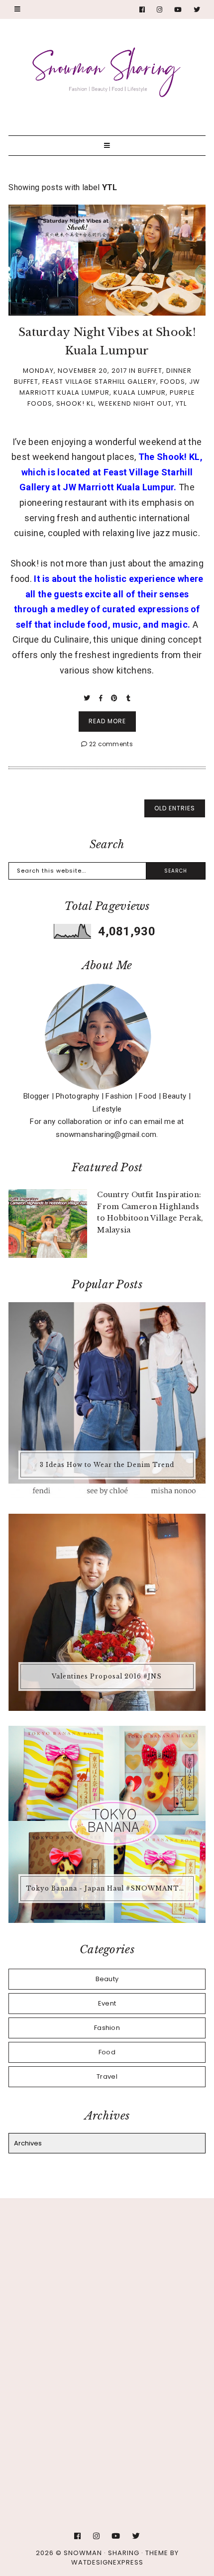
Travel (107, 2076)
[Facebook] (142, 10)
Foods (173, 382)
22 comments (110, 744)
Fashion (107, 2028)
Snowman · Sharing (102, 2553)
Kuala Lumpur (140, 392)
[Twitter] (197, 10)
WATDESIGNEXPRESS (107, 2562)
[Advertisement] (107, 2330)
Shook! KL (75, 403)
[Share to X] (88, 698)
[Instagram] (160, 10)
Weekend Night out (135, 403)
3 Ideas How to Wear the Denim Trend (107, 1465)
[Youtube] (178, 10)
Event (107, 2003)
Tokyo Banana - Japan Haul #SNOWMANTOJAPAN (108, 1888)
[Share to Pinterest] (115, 698)
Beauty (107, 1979)
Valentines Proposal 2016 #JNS (107, 1676)
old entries (175, 808)
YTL (181, 403)
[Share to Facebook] (102, 698)
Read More (107, 721)
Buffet (150, 371)
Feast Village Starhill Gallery (99, 382)
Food (107, 2052)
